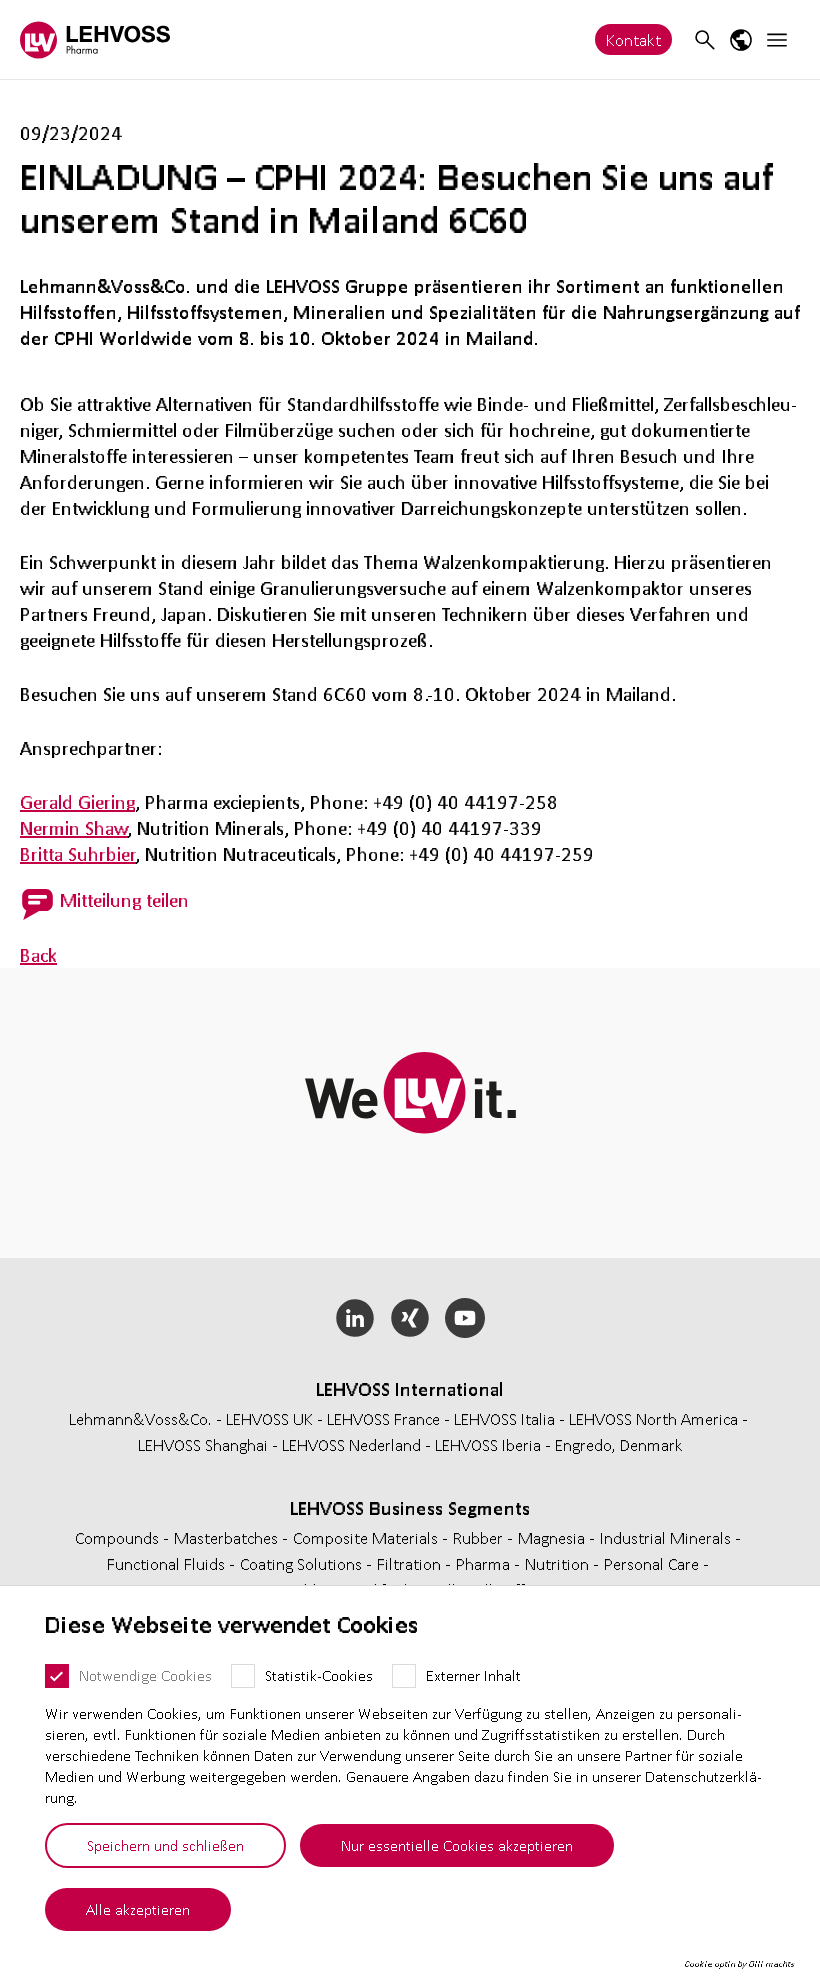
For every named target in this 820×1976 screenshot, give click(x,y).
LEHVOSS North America (653, 1418)
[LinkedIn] (355, 1318)
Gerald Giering (77, 802)
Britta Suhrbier (78, 854)
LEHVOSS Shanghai (203, 1444)
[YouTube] (464, 1318)
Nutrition (559, 1563)
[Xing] (410, 1318)
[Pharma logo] (95, 39)
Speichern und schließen (165, 1845)
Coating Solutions (303, 1563)
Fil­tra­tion (411, 1563)
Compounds (119, 1537)
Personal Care (653, 1563)
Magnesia (553, 1537)
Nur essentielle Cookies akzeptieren (457, 1845)
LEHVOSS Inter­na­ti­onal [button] (410, 1389)
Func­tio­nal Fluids (168, 1563)
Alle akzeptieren (138, 1909)
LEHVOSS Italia (504, 1418)
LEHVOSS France (383, 1418)
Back (38, 955)
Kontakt (633, 39)
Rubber (480, 1537)
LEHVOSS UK (269, 1418)
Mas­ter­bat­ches (228, 1537)
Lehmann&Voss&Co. (140, 1418)
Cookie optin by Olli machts (739, 1964)
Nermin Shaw (74, 828)
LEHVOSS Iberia (488, 1444)
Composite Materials (367, 1537)
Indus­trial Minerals (667, 1537)
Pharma (485, 1563)
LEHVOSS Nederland (351, 1444)
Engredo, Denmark (619, 1444)
